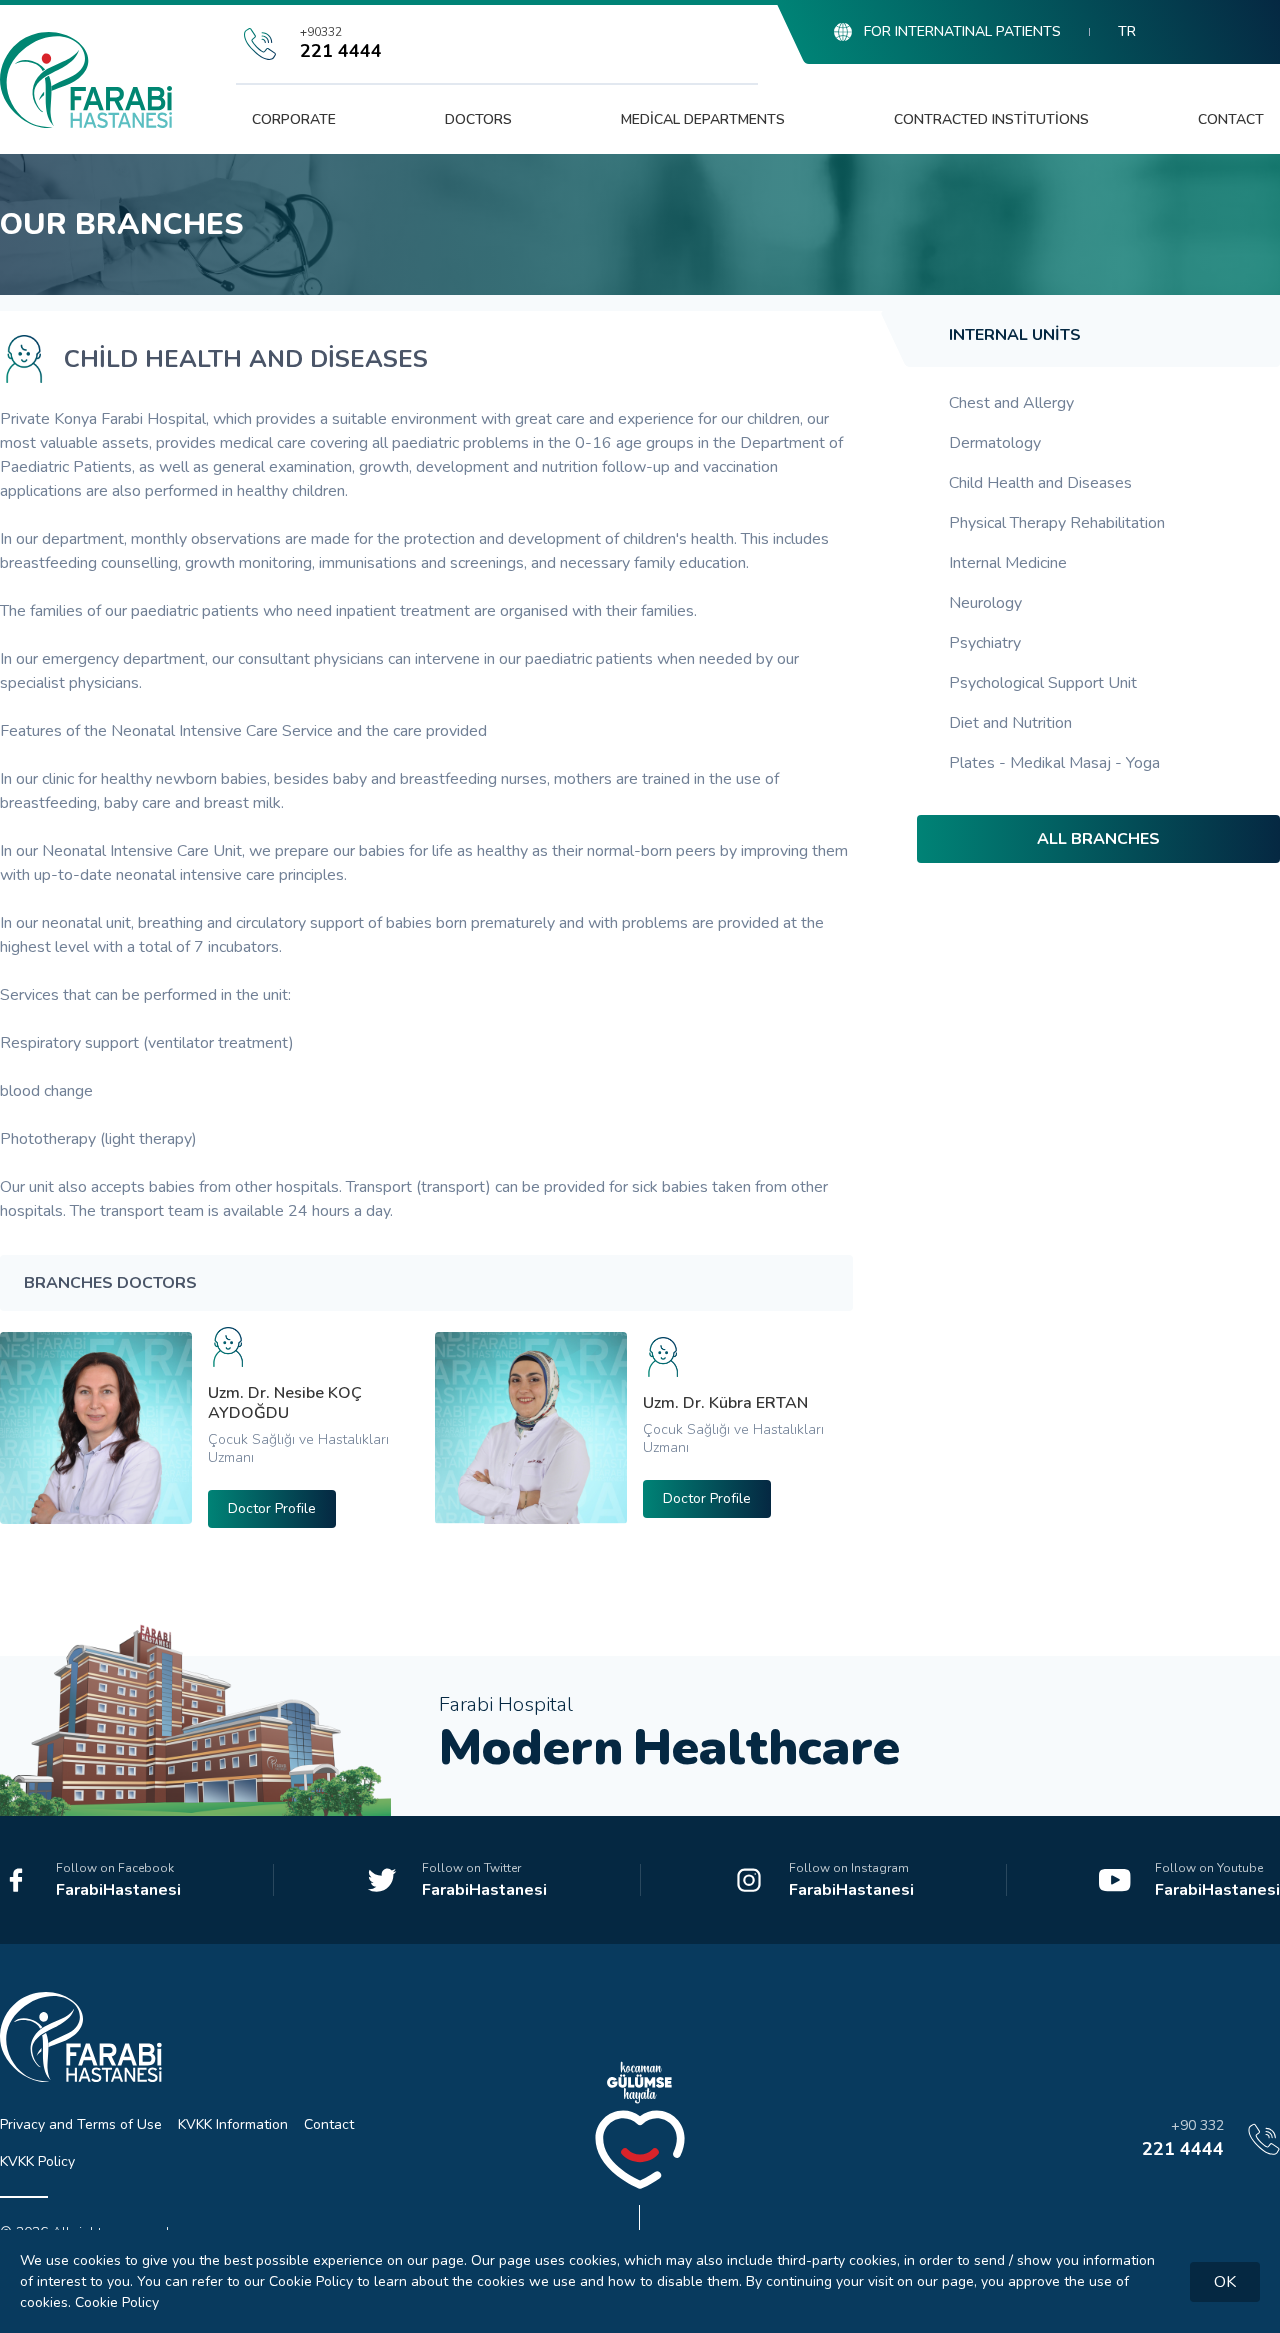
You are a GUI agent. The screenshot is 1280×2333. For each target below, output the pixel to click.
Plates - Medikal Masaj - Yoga (1054, 763)
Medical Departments (703, 119)
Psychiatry (985, 643)
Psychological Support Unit (1043, 683)
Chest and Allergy (1011, 403)
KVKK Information (233, 2124)
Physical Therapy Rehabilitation (1057, 523)
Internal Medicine (1008, 563)
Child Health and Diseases (1040, 483)
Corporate (294, 119)
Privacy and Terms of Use (81, 2124)
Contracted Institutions (991, 119)
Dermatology (995, 443)
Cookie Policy (117, 2302)
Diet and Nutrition (1010, 723)
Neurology (985, 603)
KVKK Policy (37, 2161)
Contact (1231, 119)
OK (1225, 2282)
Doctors (478, 119)
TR (1127, 31)
